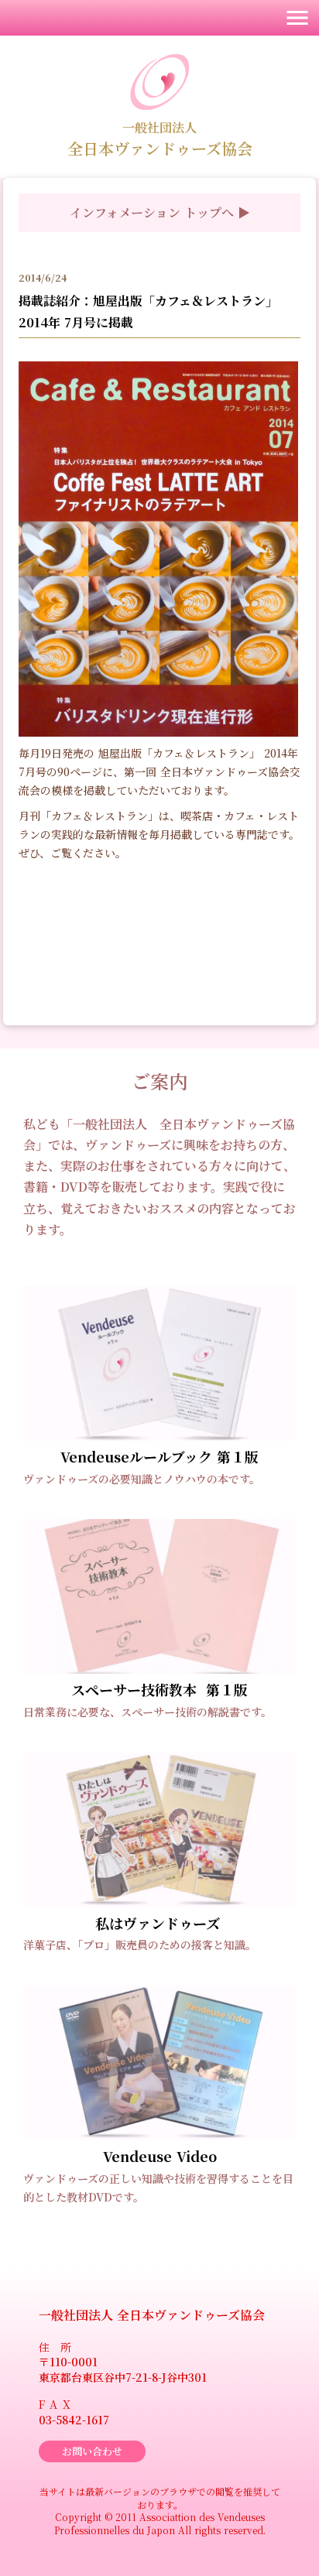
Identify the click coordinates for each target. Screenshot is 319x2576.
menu (297, 18)
